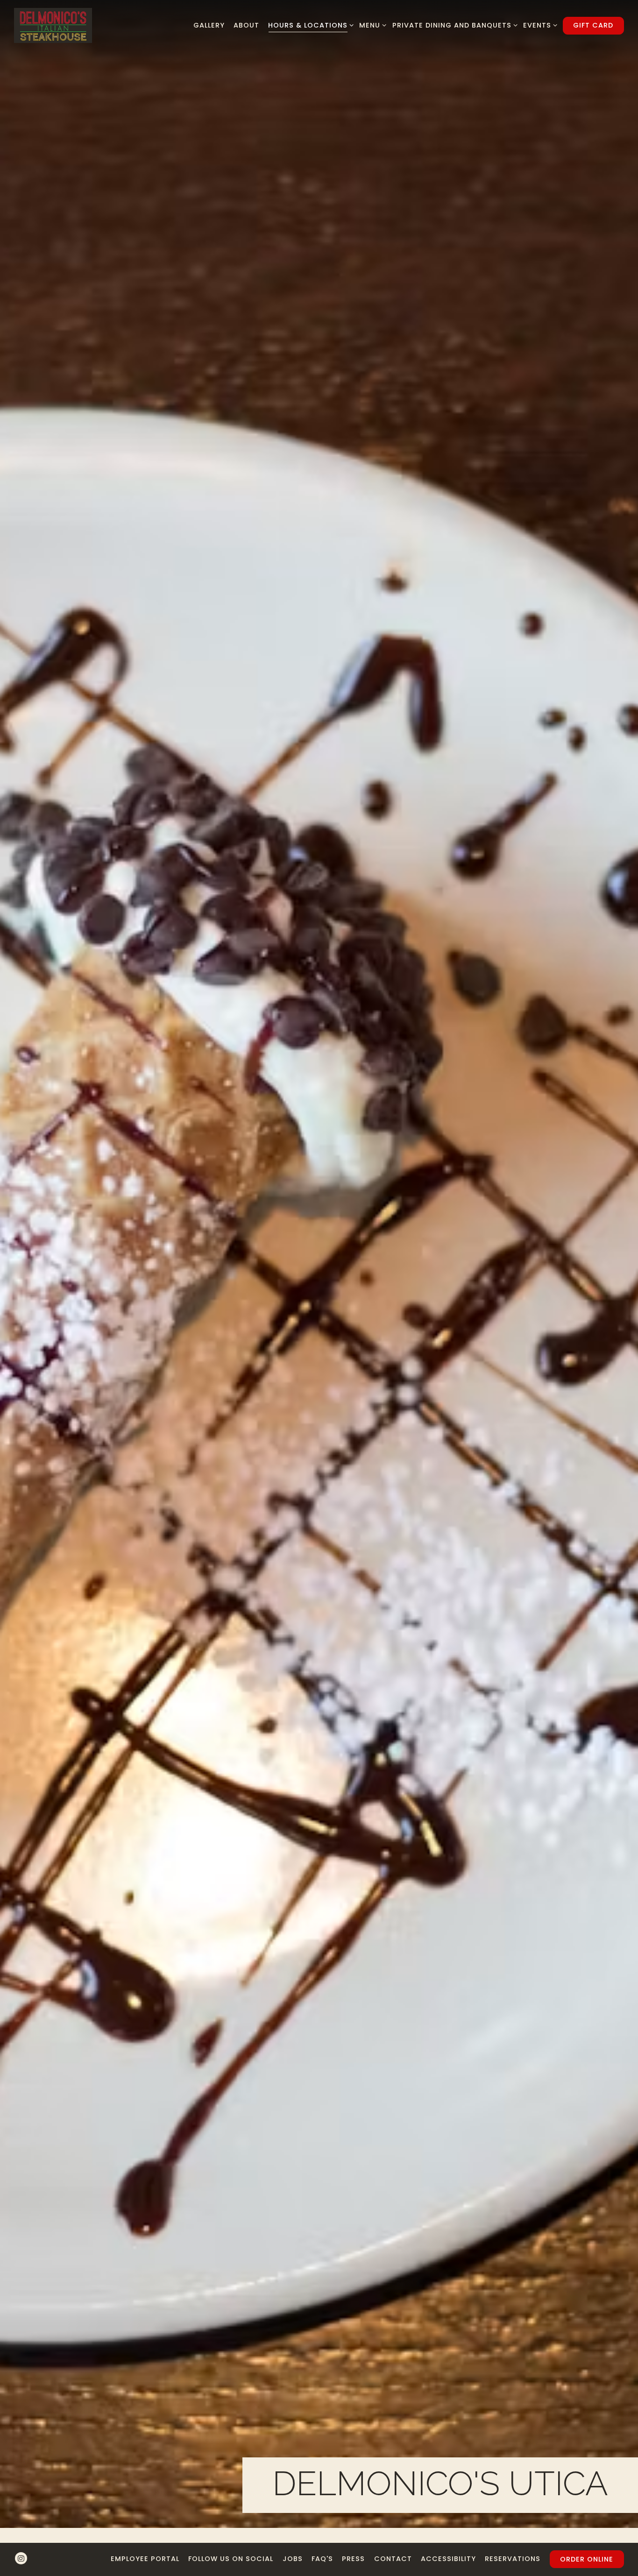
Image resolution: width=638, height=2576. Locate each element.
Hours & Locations (309, 25)
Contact (393, 2559)
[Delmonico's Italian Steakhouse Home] (53, 25)
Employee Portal (145, 2559)
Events (539, 25)
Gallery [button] (209, 25)
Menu (371, 25)
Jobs (293, 2559)
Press (353, 2559)
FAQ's (322, 2559)
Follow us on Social (231, 2559)
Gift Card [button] (593, 25)
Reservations (513, 2559)
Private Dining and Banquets (453, 25)
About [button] (246, 25)
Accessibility (448, 2559)
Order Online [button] (587, 2559)
